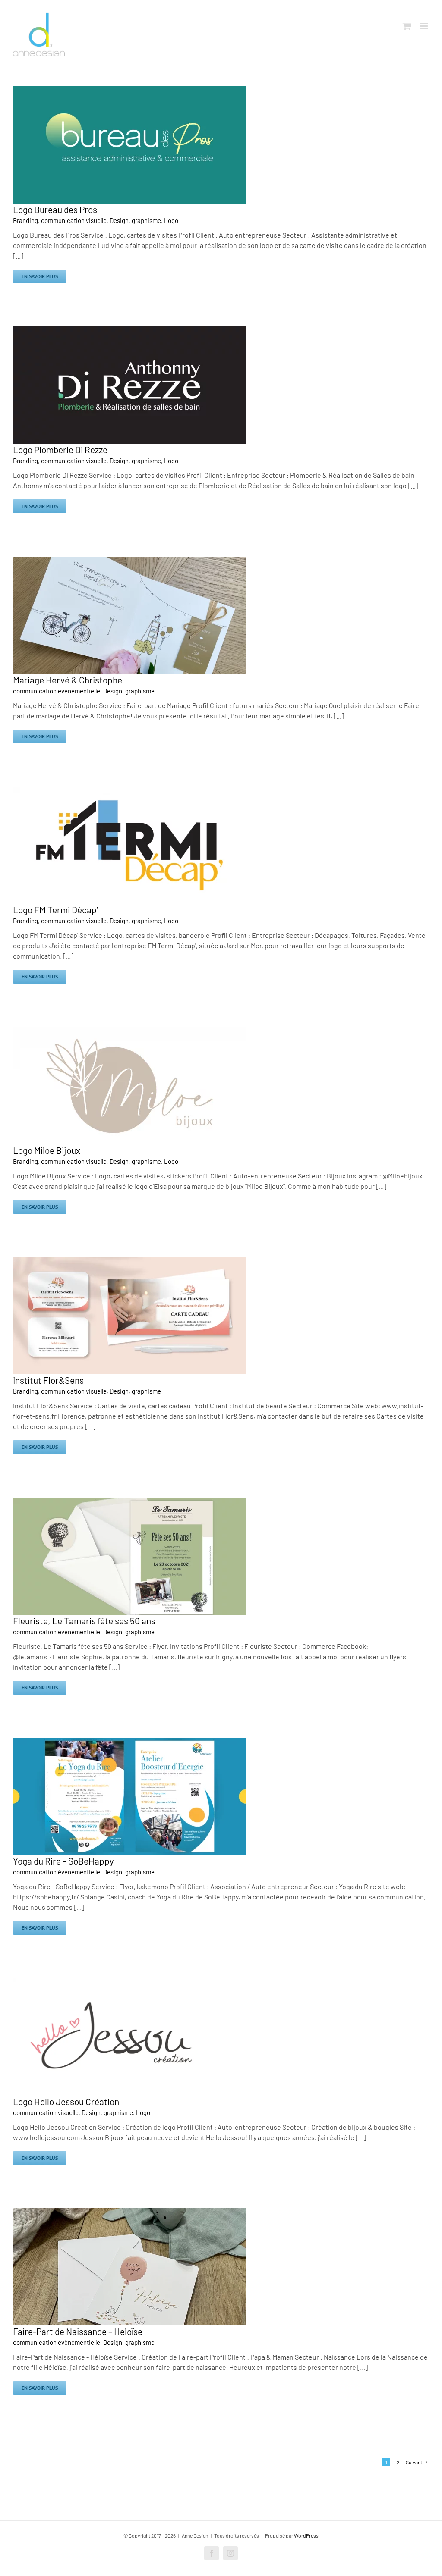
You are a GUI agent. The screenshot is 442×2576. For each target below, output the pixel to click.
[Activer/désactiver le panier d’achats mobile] (407, 26)
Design (119, 220)
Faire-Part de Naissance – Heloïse (78, 2331)
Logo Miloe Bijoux (47, 1150)
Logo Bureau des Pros (55, 209)
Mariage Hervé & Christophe (68, 680)
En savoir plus (40, 276)
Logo (171, 220)
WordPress (306, 2535)
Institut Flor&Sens (48, 1380)
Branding (25, 220)
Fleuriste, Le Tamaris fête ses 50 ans (84, 1621)
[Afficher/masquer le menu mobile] (425, 26)
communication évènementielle (57, 691)
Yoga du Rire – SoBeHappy (63, 1861)
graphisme (146, 220)
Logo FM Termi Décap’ (55, 910)
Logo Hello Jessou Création (66, 2101)
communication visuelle (74, 220)
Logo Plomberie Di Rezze (60, 450)
